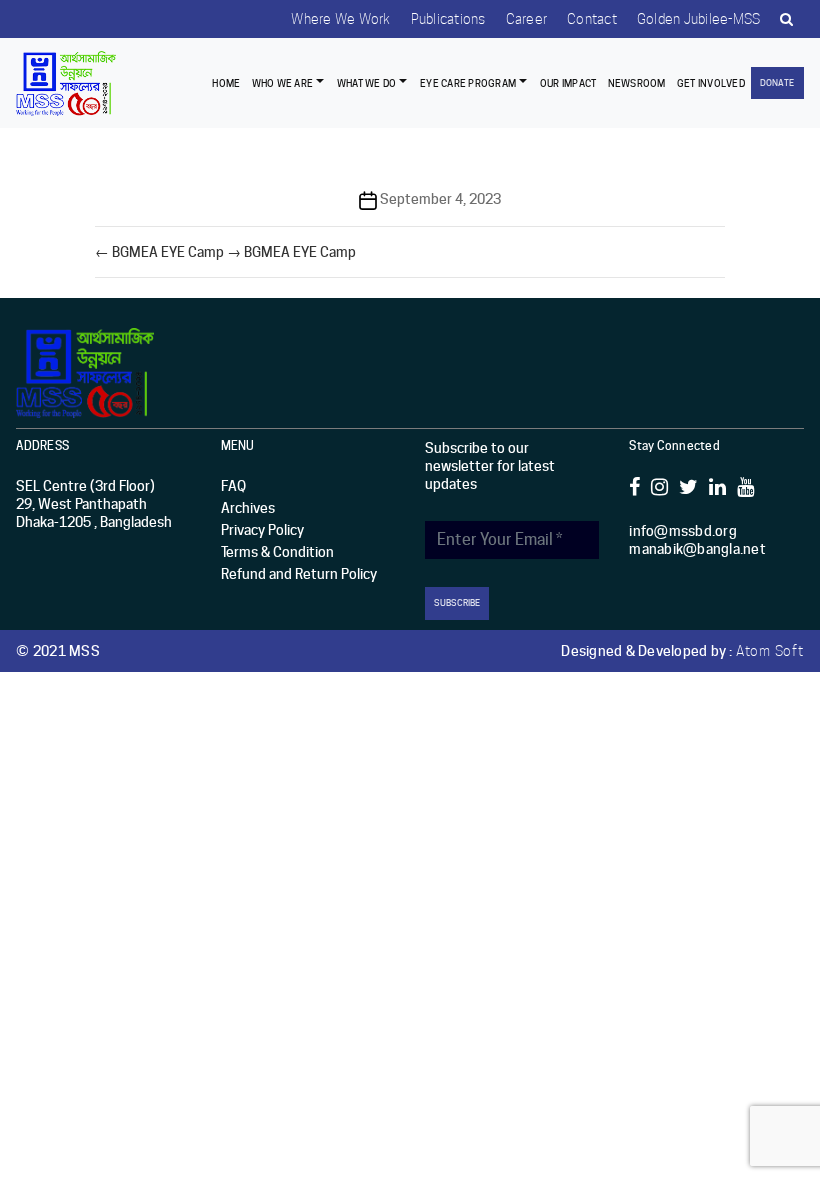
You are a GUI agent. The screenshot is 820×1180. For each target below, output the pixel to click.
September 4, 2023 (440, 199)
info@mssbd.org (683, 531)
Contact (592, 19)
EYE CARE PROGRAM (468, 83)
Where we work (340, 19)
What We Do (366, 83)
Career (527, 19)
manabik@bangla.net (697, 549)
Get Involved (711, 83)
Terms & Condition (277, 552)
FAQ (233, 486)
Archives (248, 508)
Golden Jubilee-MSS (699, 19)
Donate (777, 82)
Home (226, 83)
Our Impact (568, 83)
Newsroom (637, 83)
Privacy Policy (262, 530)
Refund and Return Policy (299, 574)
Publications (448, 19)
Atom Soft (770, 651)
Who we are (282, 83)
